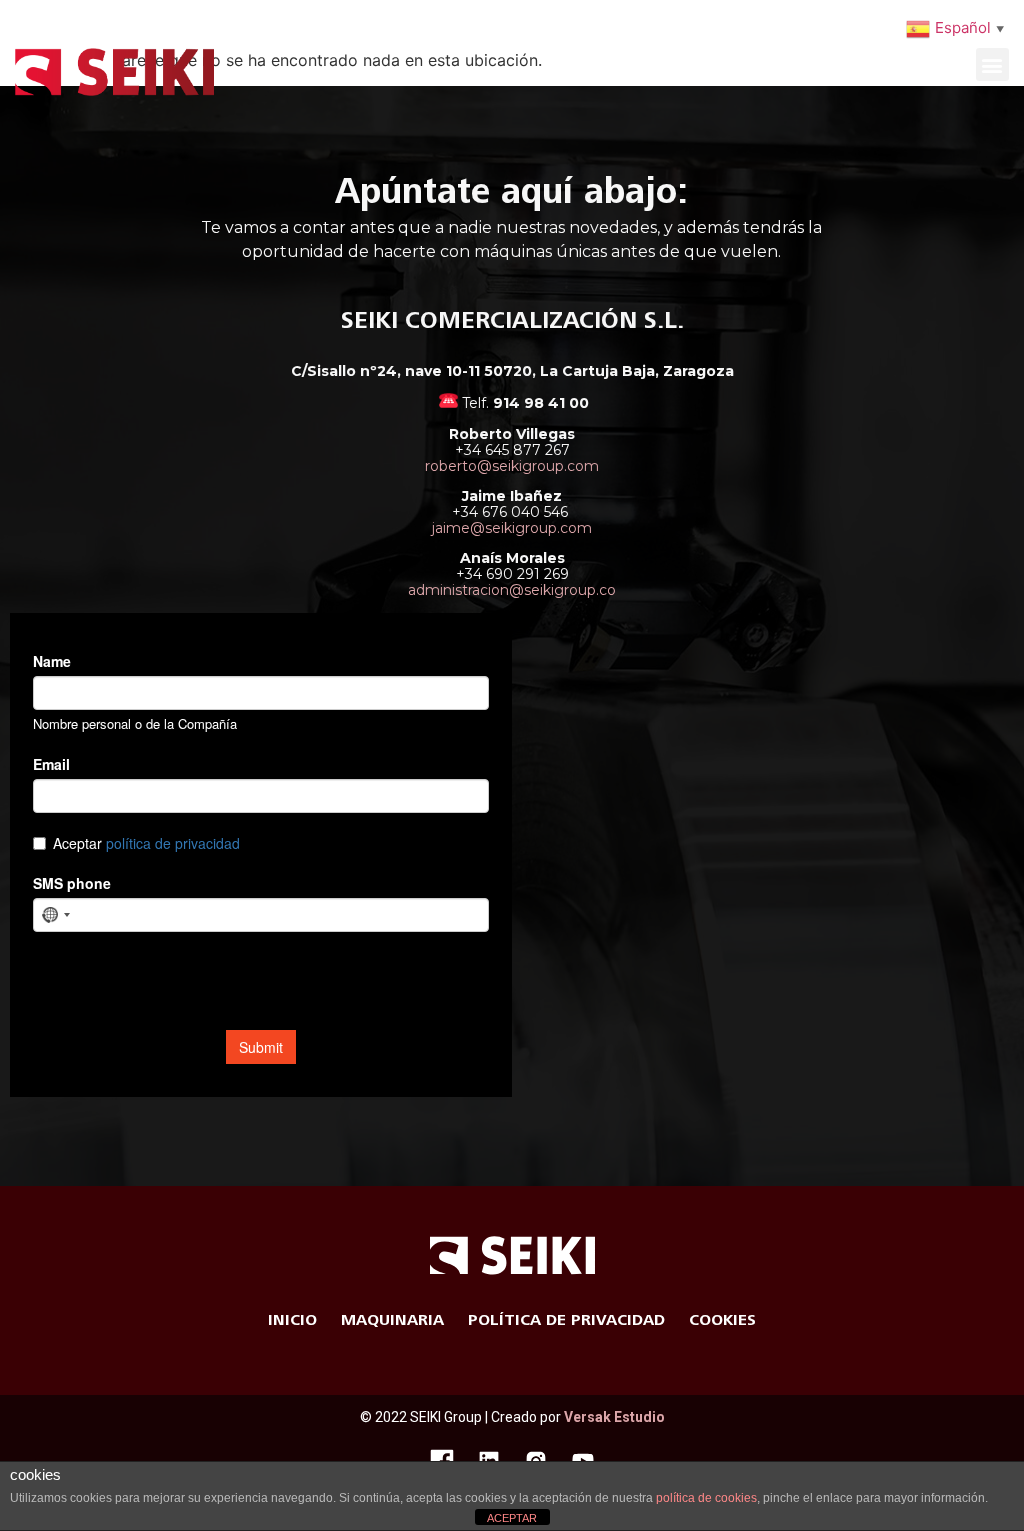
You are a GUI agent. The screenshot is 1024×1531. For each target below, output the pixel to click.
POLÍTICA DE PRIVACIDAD (566, 1320)
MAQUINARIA (392, 1320)
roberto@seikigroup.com (512, 466)
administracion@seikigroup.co (512, 590)
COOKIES (722, 1320)
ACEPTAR (512, 1518)
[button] (992, 64)
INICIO (292, 1320)
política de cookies (706, 1498)
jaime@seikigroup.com (512, 528)
